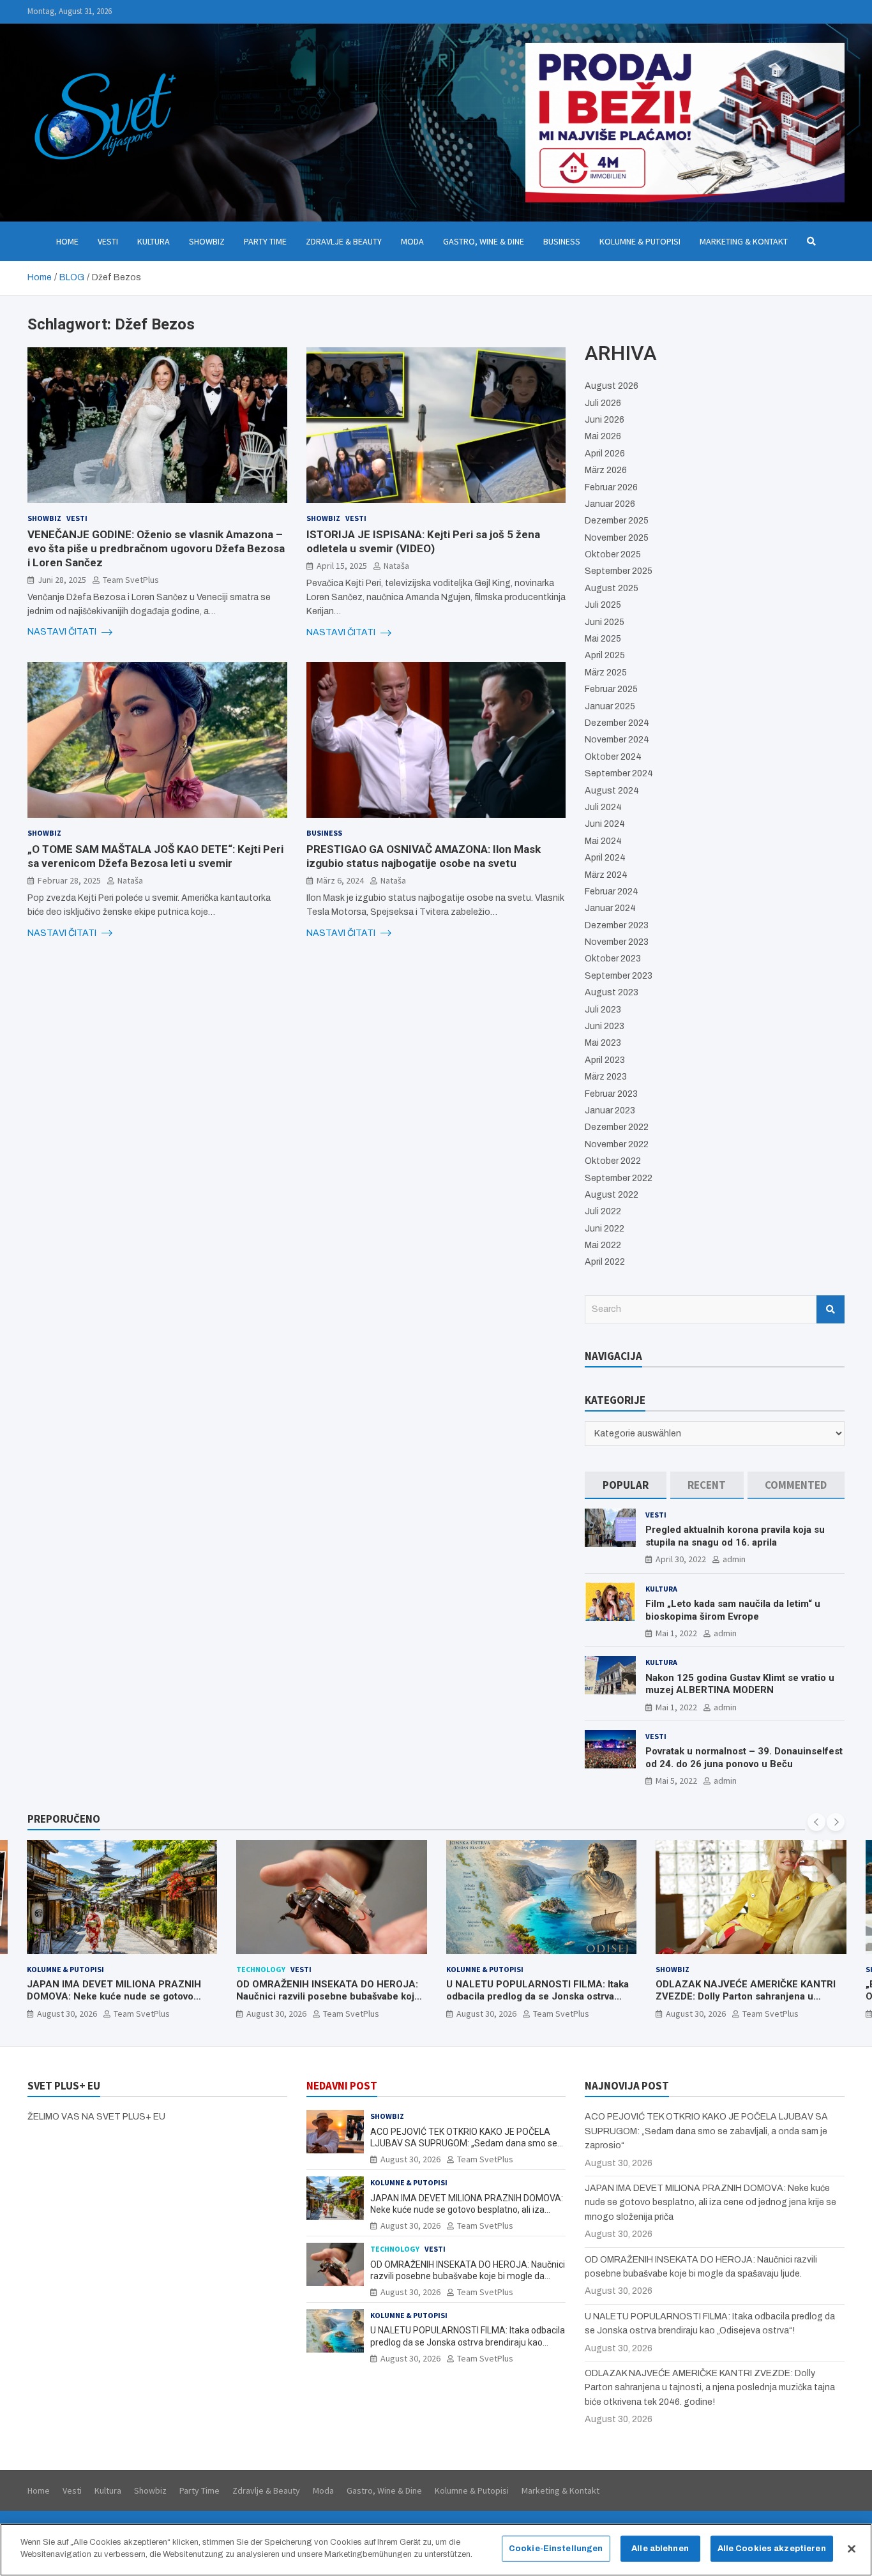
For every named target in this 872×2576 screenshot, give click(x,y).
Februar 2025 (611, 689)
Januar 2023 (610, 1111)
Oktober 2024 (613, 757)
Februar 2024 (612, 892)
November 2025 (617, 538)
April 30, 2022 (681, 1559)
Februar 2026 (611, 487)
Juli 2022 (603, 1211)
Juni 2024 (605, 824)
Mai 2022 (603, 1245)
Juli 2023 (603, 1010)
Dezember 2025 (617, 521)
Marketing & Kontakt (744, 241)
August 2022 (612, 1195)
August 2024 (612, 791)
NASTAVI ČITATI (63, 632)
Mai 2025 (603, 639)
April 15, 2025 (342, 566)
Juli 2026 (603, 403)
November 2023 (617, 942)
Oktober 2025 (613, 554)
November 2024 (617, 740)
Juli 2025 (603, 605)
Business (562, 241)
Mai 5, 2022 (676, 1781)
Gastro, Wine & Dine (484, 241)
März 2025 (606, 673)
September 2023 (619, 976)
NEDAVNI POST (342, 2086)
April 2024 (605, 858)
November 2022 (617, 1144)
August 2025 (612, 588)
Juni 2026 (605, 420)
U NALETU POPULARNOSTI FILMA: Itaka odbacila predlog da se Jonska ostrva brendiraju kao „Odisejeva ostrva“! (327, 1997)
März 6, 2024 (340, 880)
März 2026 (606, 470)
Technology (51, 1969)
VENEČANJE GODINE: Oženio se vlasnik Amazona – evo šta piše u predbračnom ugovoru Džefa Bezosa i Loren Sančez (156, 548)
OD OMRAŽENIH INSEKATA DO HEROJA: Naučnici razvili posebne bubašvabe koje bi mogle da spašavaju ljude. (118, 1997)
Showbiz (207, 241)
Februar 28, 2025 (69, 880)
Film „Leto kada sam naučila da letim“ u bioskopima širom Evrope (733, 1610)
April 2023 (605, 1060)
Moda (412, 241)
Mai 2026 (603, 436)
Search (831, 1309)
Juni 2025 (605, 622)
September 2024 (619, 773)
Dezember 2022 (617, 1127)
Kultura (154, 241)
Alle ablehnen (660, 2549)
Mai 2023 (603, 1043)
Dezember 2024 (617, 723)
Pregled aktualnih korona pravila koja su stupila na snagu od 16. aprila (735, 1536)
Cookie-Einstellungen (556, 2549)
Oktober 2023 (613, 959)
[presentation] (816, 1822)
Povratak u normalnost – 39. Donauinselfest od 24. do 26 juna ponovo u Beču (744, 1758)
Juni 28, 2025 (62, 580)
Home (67, 241)
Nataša (396, 566)
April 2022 (605, 1262)
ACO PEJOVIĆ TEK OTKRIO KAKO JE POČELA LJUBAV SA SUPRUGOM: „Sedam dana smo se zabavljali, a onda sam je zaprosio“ (464, 2143)
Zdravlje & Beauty (344, 241)
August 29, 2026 (696, 2014)
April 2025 (605, 655)
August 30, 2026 (66, 2014)
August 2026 (612, 386)
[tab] (625, 1485)
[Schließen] (852, 2549)
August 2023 (612, 992)
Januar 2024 (610, 908)
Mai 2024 (603, 841)
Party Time (265, 241)
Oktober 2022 (613, 1161)
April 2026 (605, 454)
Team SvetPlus (131, 580)
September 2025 (619, 571)
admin (734, 1559)
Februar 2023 (611, 1094)
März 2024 (606, 875)
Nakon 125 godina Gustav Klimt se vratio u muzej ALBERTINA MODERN (740, 1684)
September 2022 (619, 1178)
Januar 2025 (610, 706)
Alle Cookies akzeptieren (772, 2549)
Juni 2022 (605, 1229)
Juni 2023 (605, 1026)
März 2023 (606, 1077)
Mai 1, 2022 (676, 1633)
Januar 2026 (610, 504)
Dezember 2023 (617, 925)
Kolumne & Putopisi (640, 241)
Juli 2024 (603, 807)
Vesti (108, 241)
